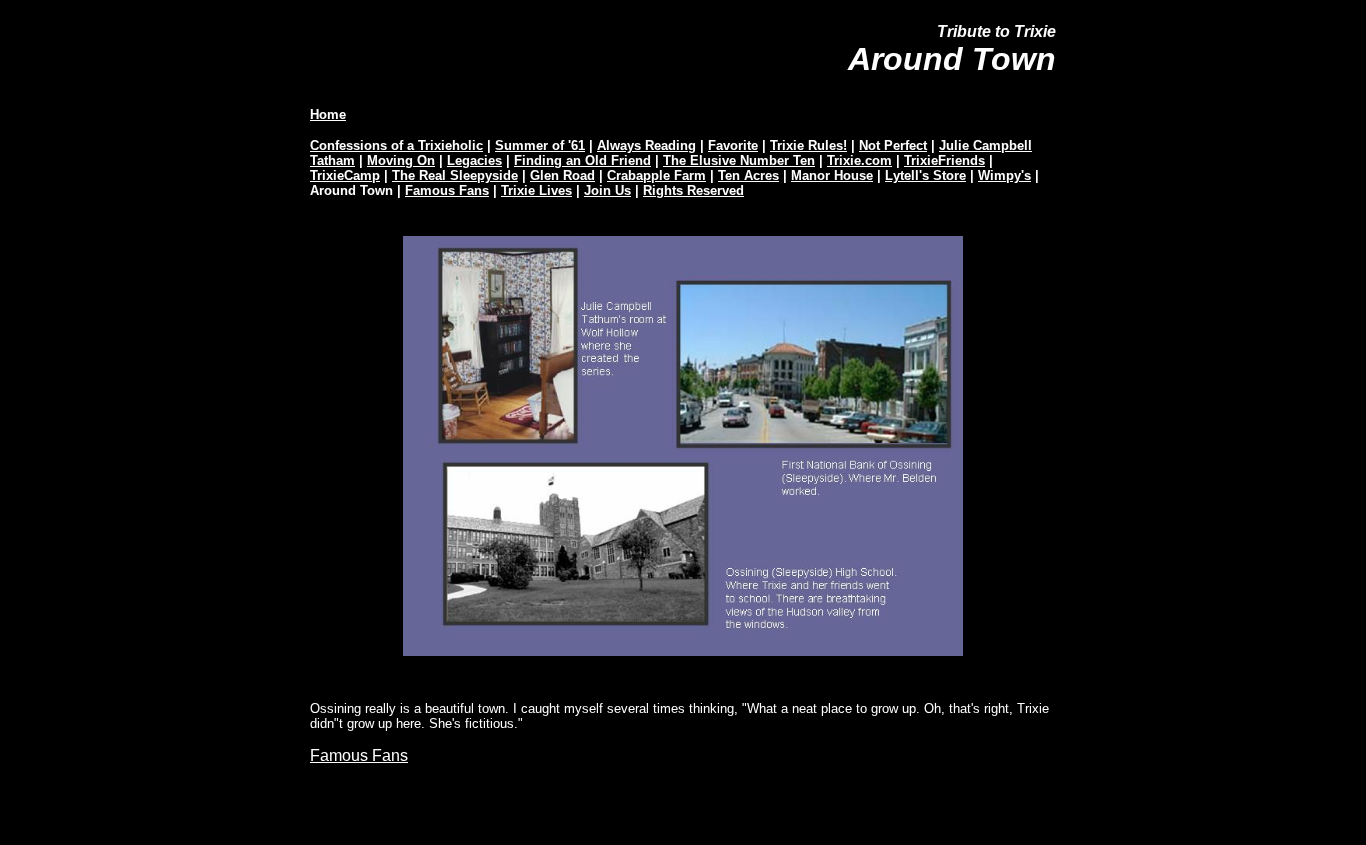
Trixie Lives (536, 190)
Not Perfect (893, 145)
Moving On (401, 160)
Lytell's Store (925, 175)
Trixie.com (859, 160)
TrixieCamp (345, 175)
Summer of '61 (540, 145)
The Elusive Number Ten (739, 160)
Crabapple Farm (656, 175)
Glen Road (562, 175)
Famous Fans (447, 190)
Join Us (607, 190)
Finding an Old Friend (582, 160)
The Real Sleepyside (455, 175)
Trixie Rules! (808, 145)
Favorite (733, 145)
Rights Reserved (693, 190)
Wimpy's (1004, 175)
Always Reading (646, 145)
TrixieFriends (944, 160)
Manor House (832, 175)
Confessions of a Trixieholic (396, 145)
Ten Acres (748, 175)
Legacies (474, 160)
